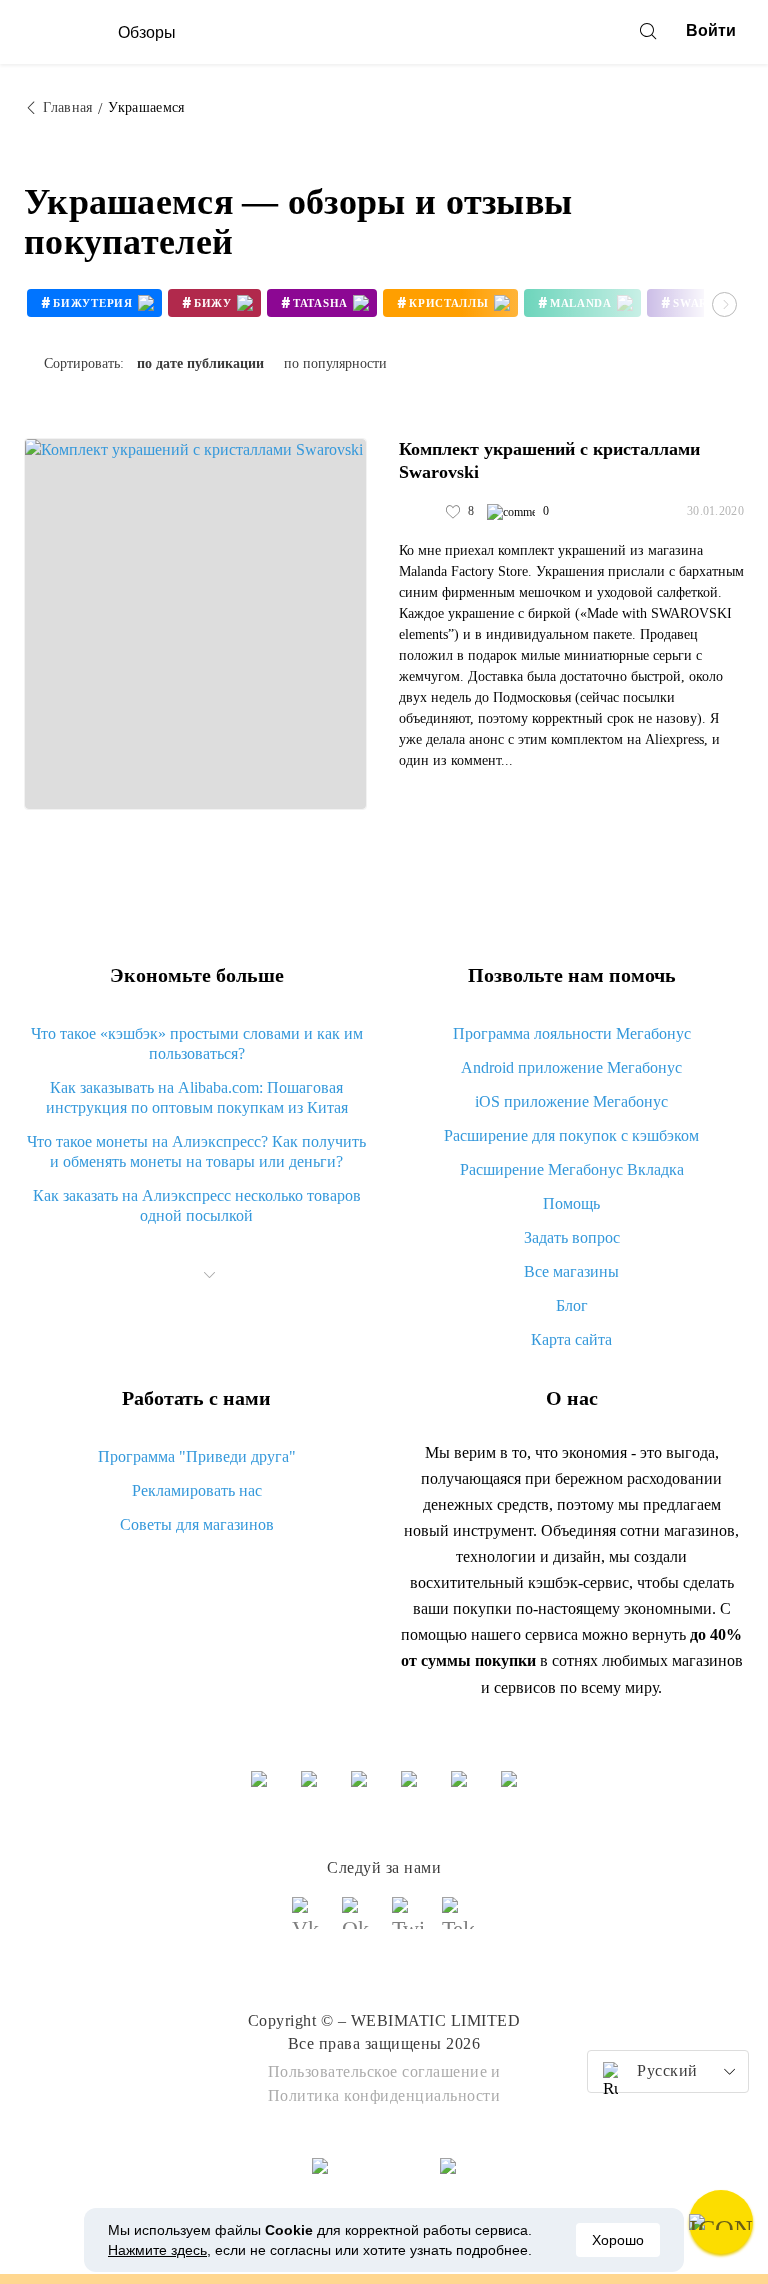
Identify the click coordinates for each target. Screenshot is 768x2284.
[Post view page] (195, 624)
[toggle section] (210, 1275)
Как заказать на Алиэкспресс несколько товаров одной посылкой (197, 1205)
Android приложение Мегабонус (571, 1067)
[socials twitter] (409, 1922)
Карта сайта (571, 1339)
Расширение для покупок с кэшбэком (571, 1135)
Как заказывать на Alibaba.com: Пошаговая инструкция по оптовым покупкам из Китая (197, 1097)
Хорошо (618, 2240)
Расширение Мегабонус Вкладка (572, 1169)
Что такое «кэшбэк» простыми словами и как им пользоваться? (197, 1043)
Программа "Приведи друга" (197, 1456)
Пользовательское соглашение (378, 2071)
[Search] (648, 31)
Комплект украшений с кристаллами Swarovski (549, 460)
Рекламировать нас (197, 1490)
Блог (572, 1305)
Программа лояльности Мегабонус (572, 1033)
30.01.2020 (715, 511)
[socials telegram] (459, 1922)
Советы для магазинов (197, 1524)
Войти (711, 30)
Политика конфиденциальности (384, 2095)
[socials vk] (309, 1922)
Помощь (571, 1203)
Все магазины (571, 1271)
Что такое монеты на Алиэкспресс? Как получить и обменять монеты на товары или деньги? (196, 1151)
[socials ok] (359, 1922)
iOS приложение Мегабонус (571, 1101)
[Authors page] (420, 512)
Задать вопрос (572, 1237)
